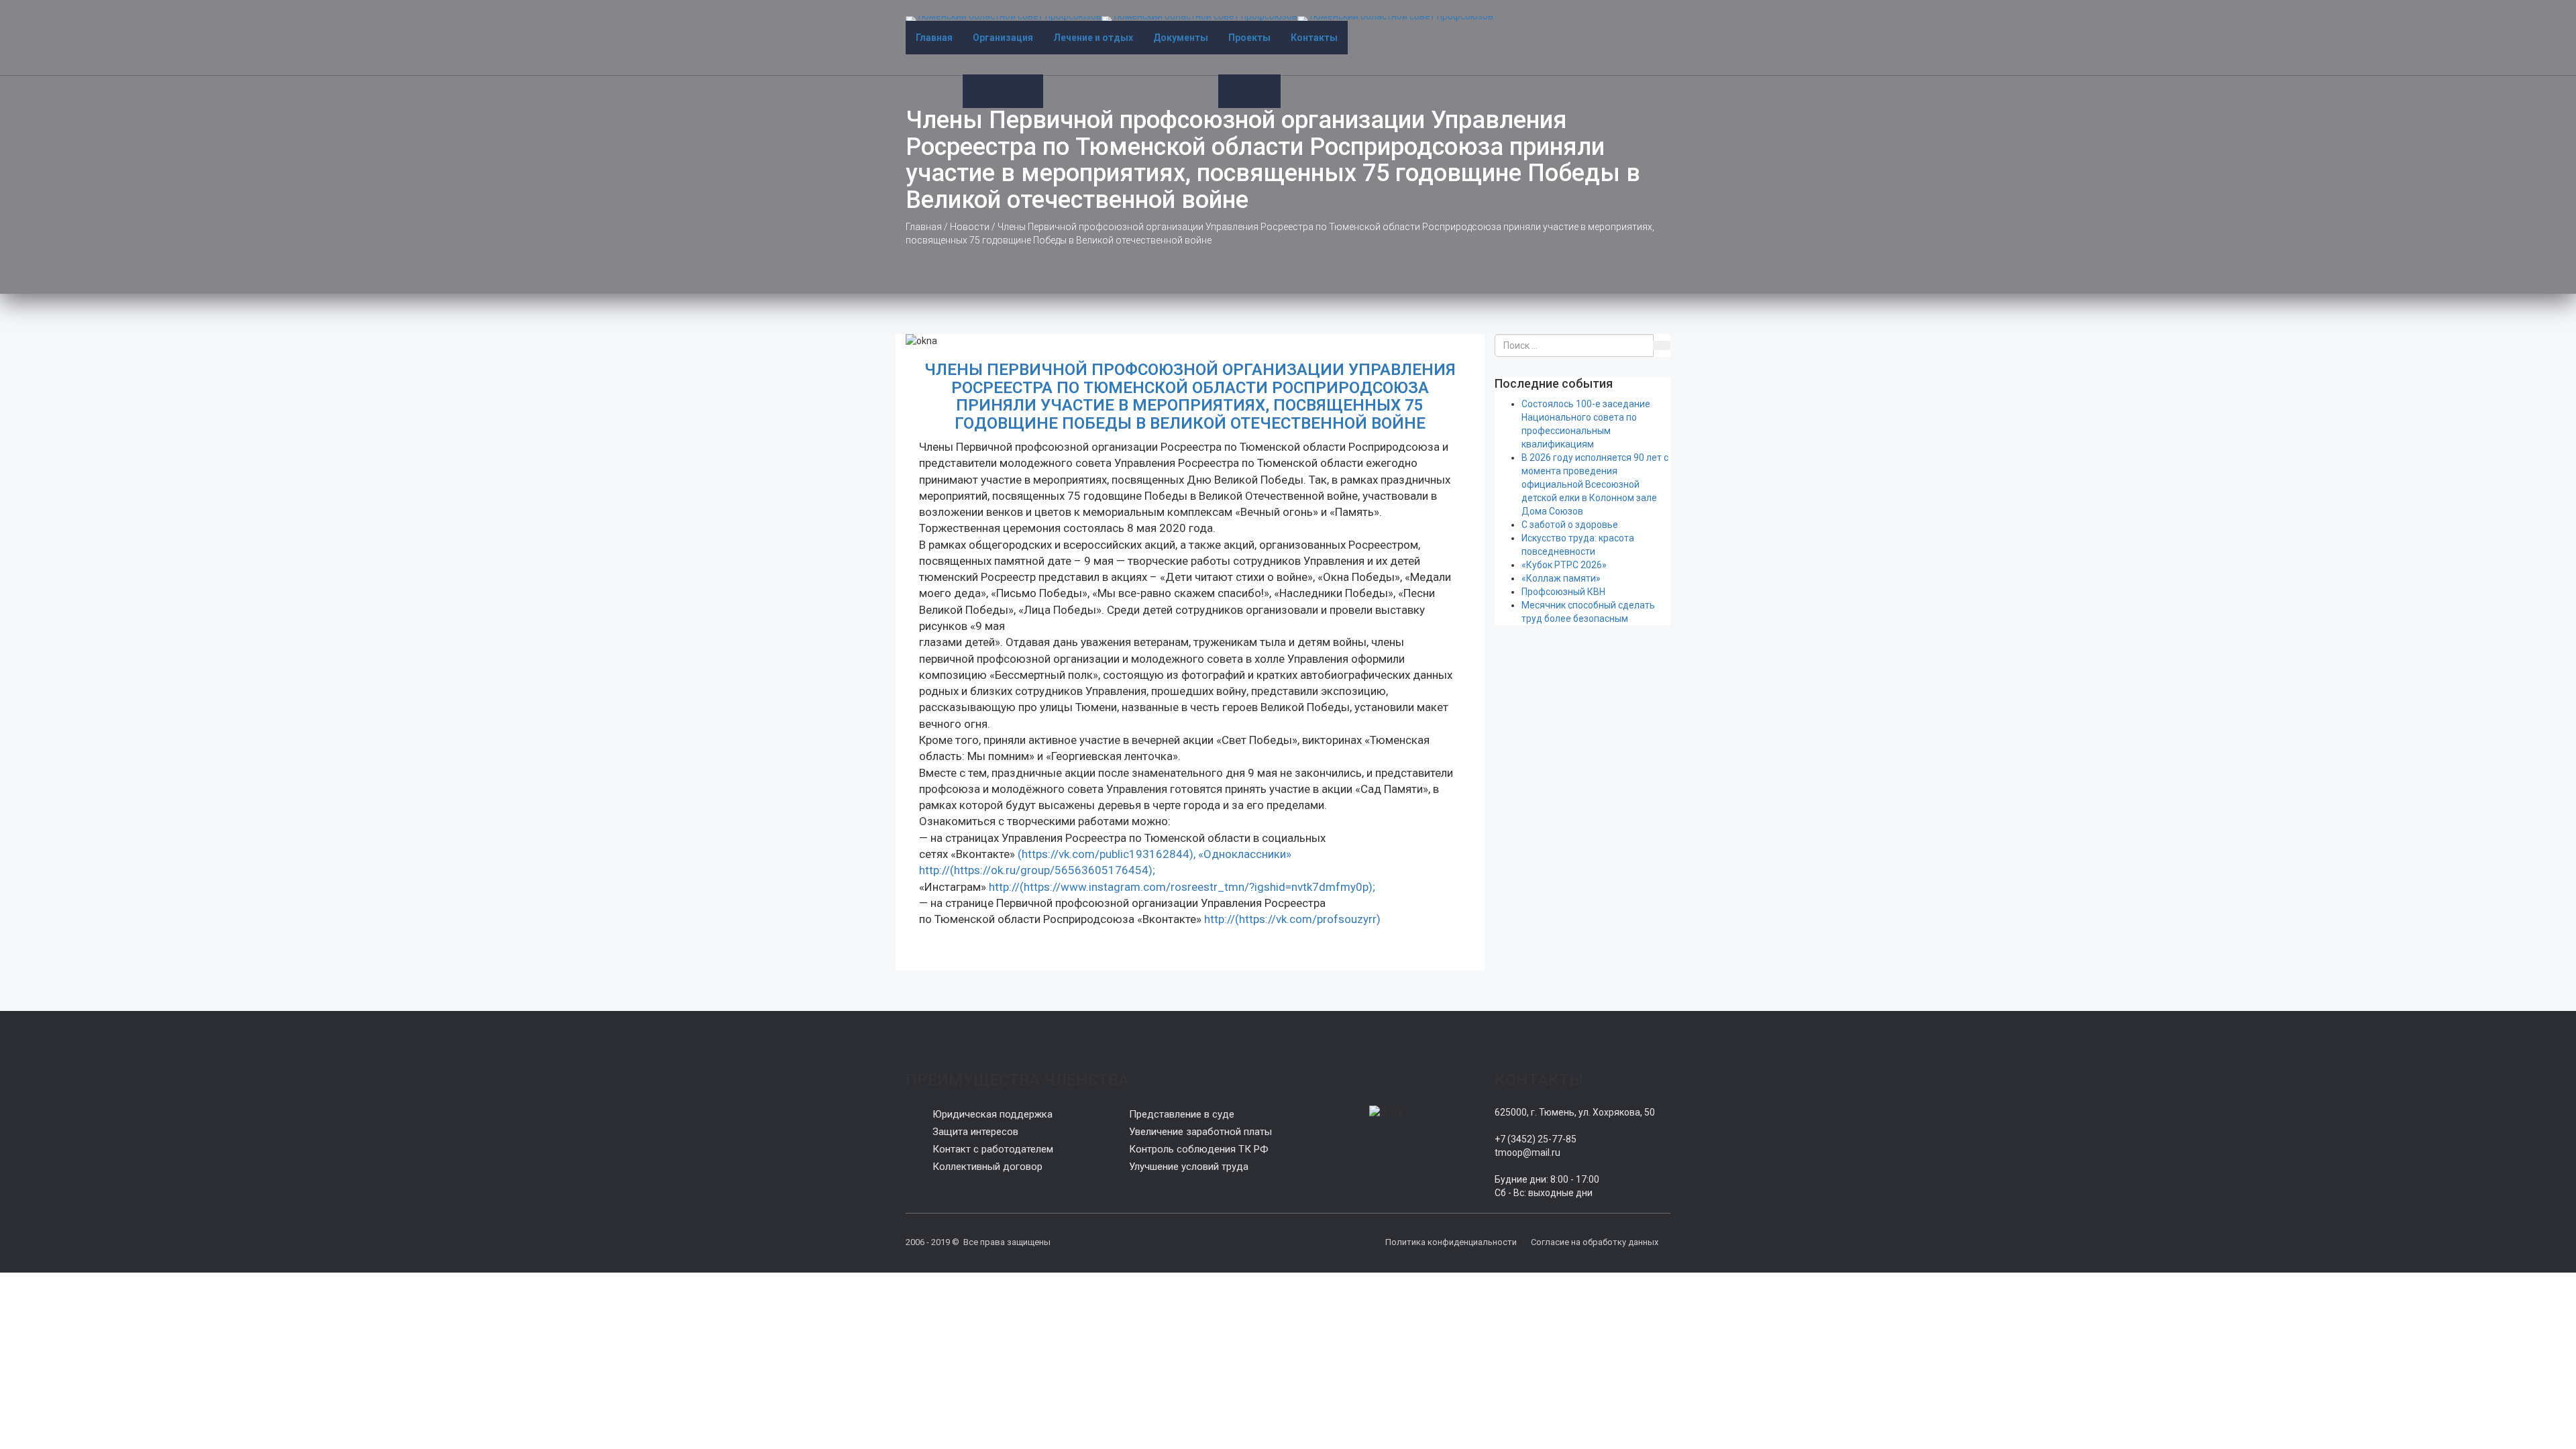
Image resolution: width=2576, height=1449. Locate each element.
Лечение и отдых (1093, 38)
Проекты (1249, 38)
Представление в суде (1182, 1114)
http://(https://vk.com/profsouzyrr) (1292, 919)
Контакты (1314, 38)
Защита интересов (975, 1132)
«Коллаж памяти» (1561, 578)
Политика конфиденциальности (1451, 1242)
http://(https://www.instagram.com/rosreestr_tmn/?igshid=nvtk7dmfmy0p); (1182, 887)
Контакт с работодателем (993, 1149)
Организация (1003, 38)
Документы (1181, 38)
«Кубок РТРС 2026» (1564, 565)
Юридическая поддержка (992, 1114)
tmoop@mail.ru (1527, 1152)
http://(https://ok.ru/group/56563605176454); (1037, 870)
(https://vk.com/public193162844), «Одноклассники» (1153, 854)
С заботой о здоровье (1570, 525)
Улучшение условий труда (1189, 1167)
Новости (970, 227)
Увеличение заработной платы (1200, 1132)
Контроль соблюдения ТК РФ (1199, 1149)
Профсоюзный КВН (1563, 592)
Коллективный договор (987, 1167)
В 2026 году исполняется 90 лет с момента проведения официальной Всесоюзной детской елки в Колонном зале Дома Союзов (1595, 484)
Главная (934, 38)
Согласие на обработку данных (1595, 1242)
